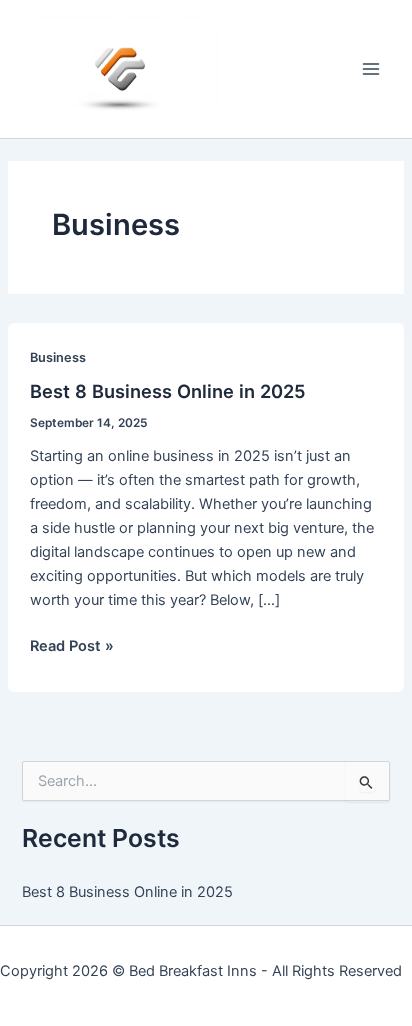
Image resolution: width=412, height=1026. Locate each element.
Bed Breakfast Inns (193, 971)
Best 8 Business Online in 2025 (168, 391)
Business (58, 357)
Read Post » (72, 647)
